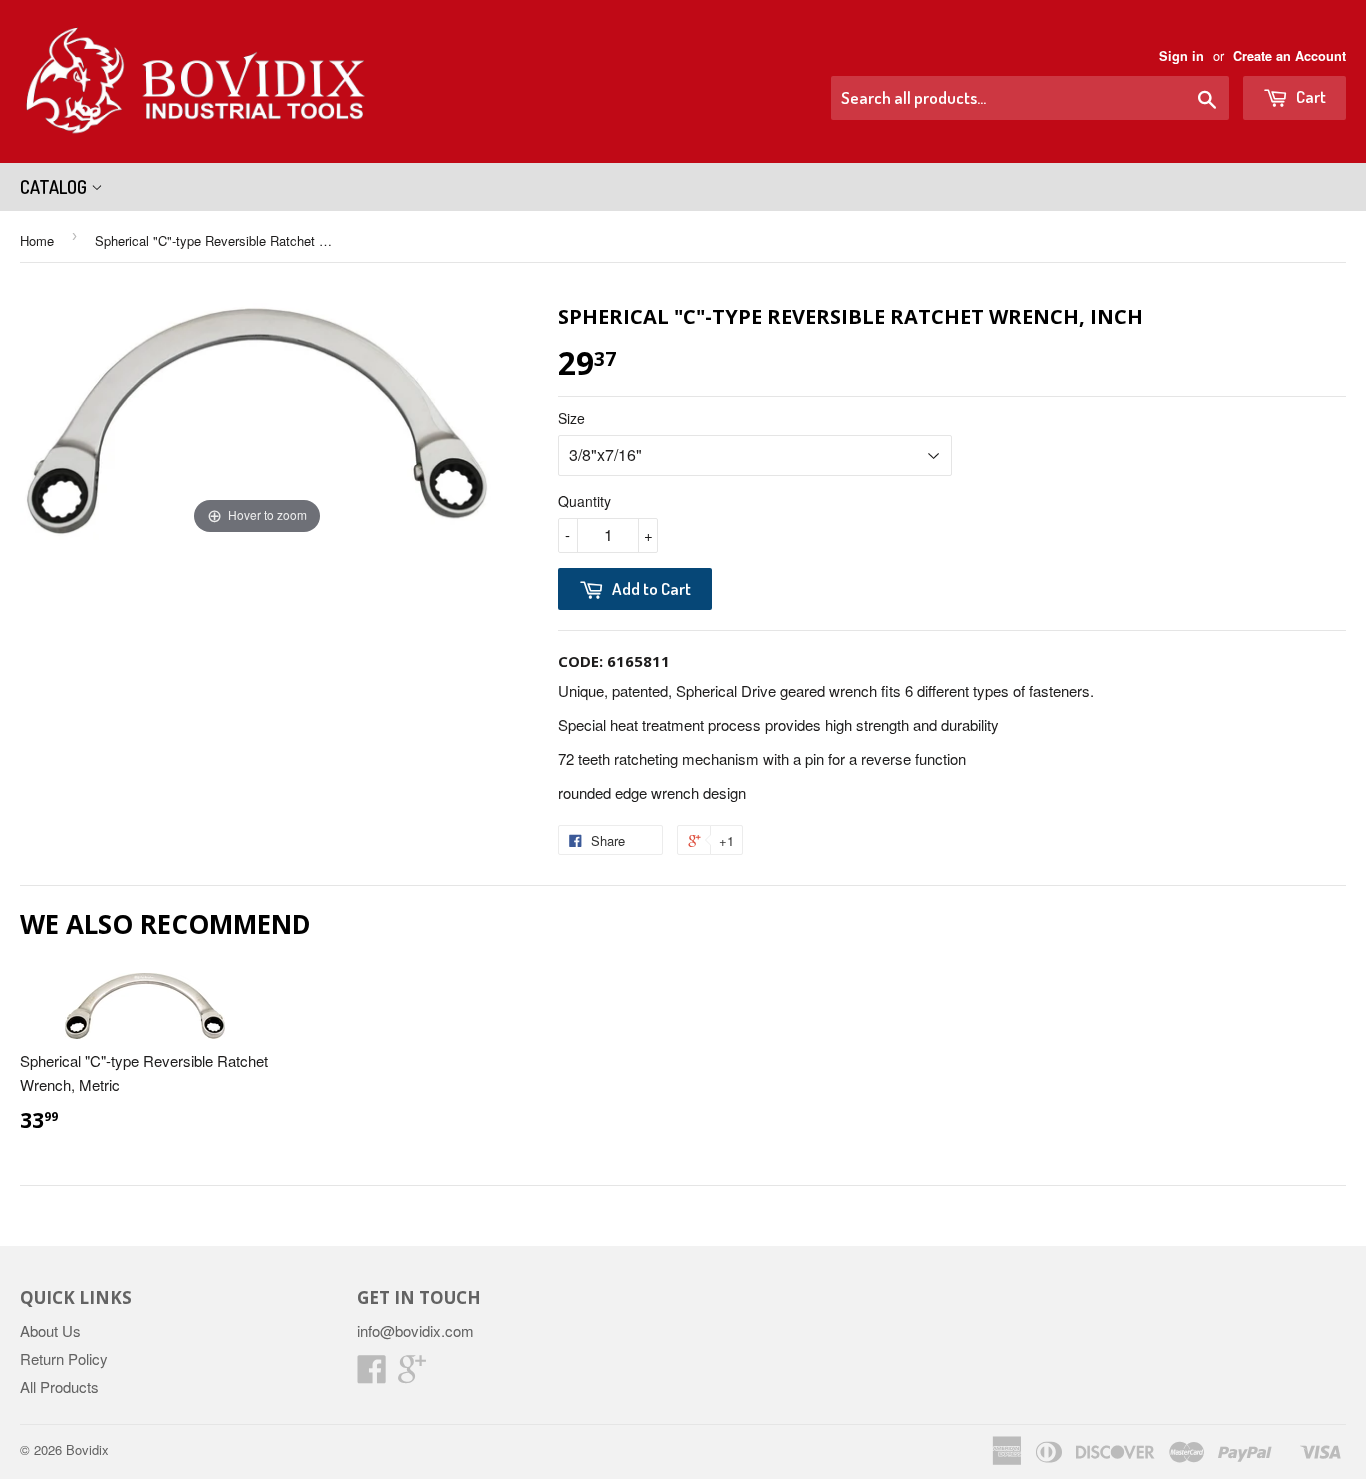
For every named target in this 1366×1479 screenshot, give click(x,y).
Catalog (55, 187)
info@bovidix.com (415, 1330)
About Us (50, 1330)
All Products (59, 1386)
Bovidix (87, 1449)
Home (37, 240)
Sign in (1181, 56)
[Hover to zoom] (257, 419)
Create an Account (1289, 56)
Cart (1309, 96)
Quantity (584, 501)
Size (571, 418)
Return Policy (64, 1358)
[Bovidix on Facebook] (372, 1374)
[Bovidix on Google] (412, 1374)
